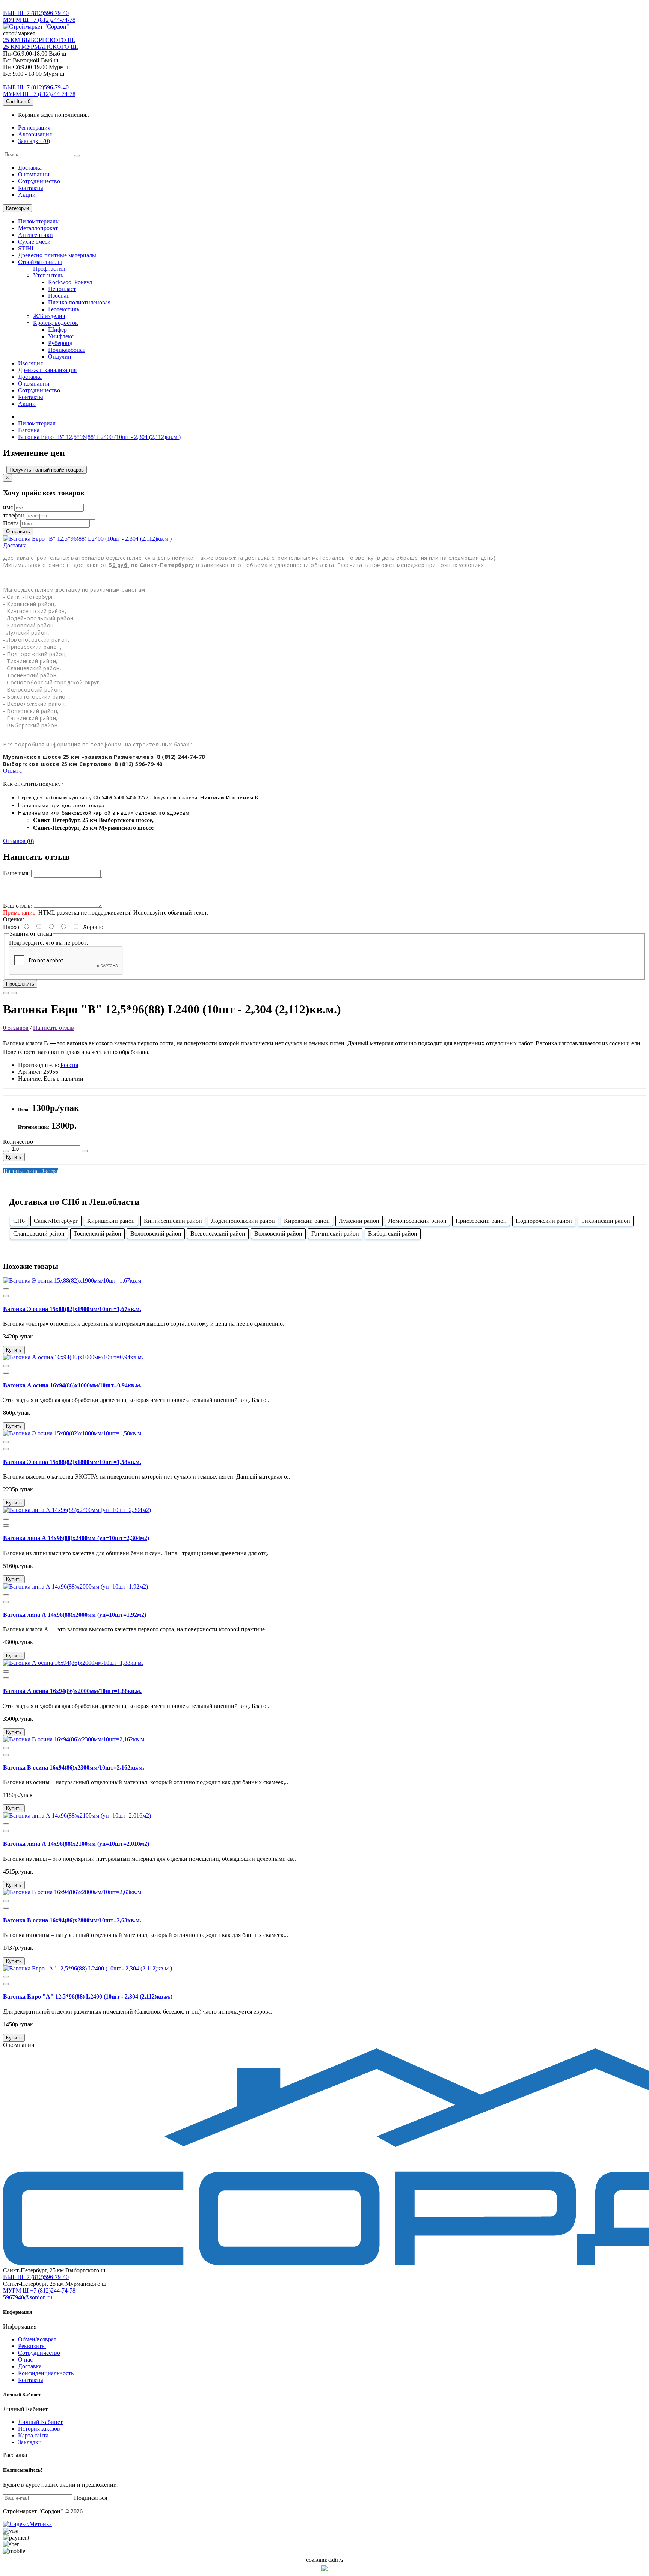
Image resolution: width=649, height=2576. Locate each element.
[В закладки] (6, 993)
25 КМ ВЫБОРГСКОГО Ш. (39, 40)
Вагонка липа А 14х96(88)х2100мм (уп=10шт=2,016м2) (76, 1844)
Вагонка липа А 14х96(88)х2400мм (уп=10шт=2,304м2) (76, 1538)
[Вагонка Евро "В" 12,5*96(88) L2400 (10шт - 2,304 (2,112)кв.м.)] (87, 539)
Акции (27, 195)
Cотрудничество (39, 181)
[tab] (324, 546)
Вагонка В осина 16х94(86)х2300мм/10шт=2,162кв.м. (74, 1767)
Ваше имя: (16, 873)
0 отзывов (16, 1028)
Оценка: (14, 919)
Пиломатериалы (39, 221)
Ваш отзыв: (18, 906)
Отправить (18, 531)
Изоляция (30, 363)
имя (8, 507)
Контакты (31, 188)
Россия (69, 1065)
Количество (18, 1142)
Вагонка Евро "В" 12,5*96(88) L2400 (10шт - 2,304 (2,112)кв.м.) (99, 437)
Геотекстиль (64, 309)
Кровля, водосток (56, 323)
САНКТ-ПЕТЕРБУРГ (31, 6)
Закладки (30, 2442)
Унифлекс (61, 336)
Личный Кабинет (40, 2422)
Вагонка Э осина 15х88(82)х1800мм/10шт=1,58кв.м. (72, 1462)
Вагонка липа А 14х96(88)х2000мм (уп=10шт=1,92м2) (75, 1615)
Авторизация (35, 134)
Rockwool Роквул (70, 282)
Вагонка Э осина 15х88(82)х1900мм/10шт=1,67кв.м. (72, 1309)
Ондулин (60, 356)
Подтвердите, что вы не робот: (48, 943)
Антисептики (35, 235)
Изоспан (59, 296)
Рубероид (60, 343)
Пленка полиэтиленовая (79, 302)
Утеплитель (48, 275)
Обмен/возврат (37, 2339)
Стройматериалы (40, 262)
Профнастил (49, 269)
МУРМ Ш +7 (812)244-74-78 (39, 20)
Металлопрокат (38, 228)
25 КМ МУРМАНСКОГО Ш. (41, 47)
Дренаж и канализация (47, 370)
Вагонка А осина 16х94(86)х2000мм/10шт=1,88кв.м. (72, 1691)
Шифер (57, 329)
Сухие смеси (34, 242)
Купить (14, 1157)
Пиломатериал (37, 423)
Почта (11, 523)
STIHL (27, 248)
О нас (25, 2360)
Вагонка (29, 430)
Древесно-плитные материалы (57, 255)
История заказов (39, 2429)
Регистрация (34, 127)
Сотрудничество (39, 2353)
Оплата (12, 771)
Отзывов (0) (18, 841)
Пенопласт (62, 289)
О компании (34, 174)
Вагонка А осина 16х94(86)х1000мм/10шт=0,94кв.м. (72, 1385)
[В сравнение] (14, 993)
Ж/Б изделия (49, 316)
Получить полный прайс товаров (47, 470)
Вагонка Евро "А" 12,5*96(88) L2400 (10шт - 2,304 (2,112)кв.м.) (88, 1996)
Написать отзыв (54, 1028)
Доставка (30, 168)
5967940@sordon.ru (28, 2297)
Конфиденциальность (46, 2373)
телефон (14, 515)
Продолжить (20, 984)
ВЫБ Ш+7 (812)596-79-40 (36, 13)
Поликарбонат (67, 350)
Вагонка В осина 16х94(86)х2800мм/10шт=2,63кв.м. (72, 1920)
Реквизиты (32, 2346)
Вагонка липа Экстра (31, 1171)
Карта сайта (33, 2435)
